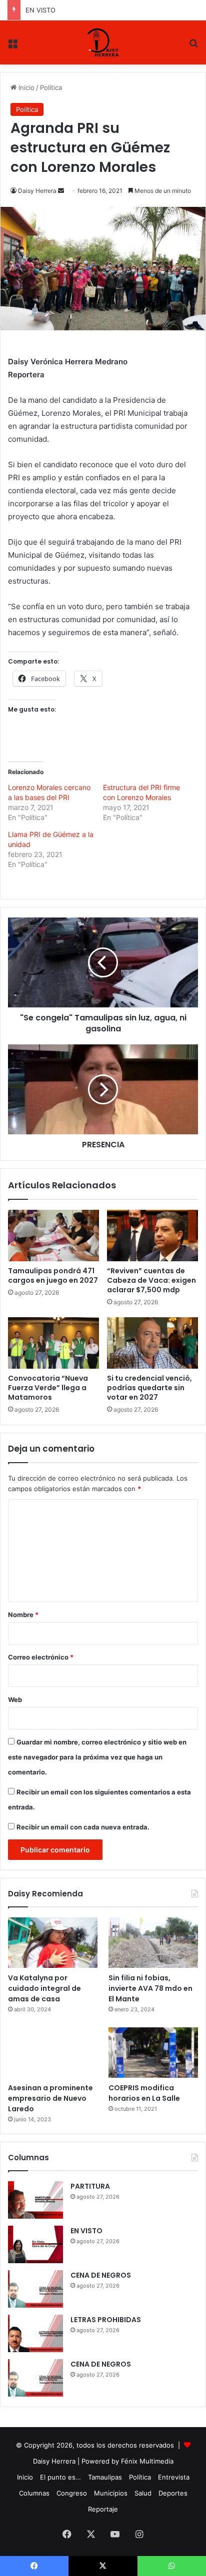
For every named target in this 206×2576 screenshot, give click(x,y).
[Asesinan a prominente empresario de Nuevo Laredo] (53, 2053)
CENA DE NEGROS (54, 10)
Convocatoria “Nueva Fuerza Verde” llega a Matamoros (48, 1388)
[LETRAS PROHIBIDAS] (35, 2333)
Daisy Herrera (37, 191)
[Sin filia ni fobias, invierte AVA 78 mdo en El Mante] (153, 1943)
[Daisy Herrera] (103, 42)
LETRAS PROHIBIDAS (106, 2320)
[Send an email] (61, 191)
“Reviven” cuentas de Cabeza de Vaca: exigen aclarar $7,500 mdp (151, 1280)
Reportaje (103, 2509)
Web (15, 1700)
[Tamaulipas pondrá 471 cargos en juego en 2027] (53, 1236)
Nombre (23, 1615)
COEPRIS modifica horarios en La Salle (144, 2093)
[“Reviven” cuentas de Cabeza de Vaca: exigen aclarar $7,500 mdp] (152, 1236)
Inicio (25, 87)
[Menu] (12, 46)
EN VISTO (86, 2231)
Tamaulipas (105, 2477)
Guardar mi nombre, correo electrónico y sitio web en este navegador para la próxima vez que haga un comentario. (97, 1757)
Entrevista (174, 2477)
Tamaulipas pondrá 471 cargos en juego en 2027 (53, 1276)
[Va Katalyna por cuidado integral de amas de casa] (53, 1943)
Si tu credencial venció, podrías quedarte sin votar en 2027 (149, 1388)
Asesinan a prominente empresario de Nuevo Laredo (50, 2098)
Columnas (34, 2493)
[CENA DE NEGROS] (35, 2289)
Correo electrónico (41, 1657)
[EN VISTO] (35, 2244)
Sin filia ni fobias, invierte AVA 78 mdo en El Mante (150, 1988)
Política (51, 87)
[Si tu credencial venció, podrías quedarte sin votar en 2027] (152, 1343)
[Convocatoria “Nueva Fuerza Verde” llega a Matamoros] (53, 1343)
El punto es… (60, 2477)
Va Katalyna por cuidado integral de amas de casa (44, 1988)
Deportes (173, 2493)
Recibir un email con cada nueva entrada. (83, 1827)
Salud (143, 2493)
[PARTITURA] (35, 2200)
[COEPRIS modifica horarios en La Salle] (153, 2053)
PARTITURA (90, 2186)
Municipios (111, 2493)
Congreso (72, 2493)
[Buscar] (193, 46)
